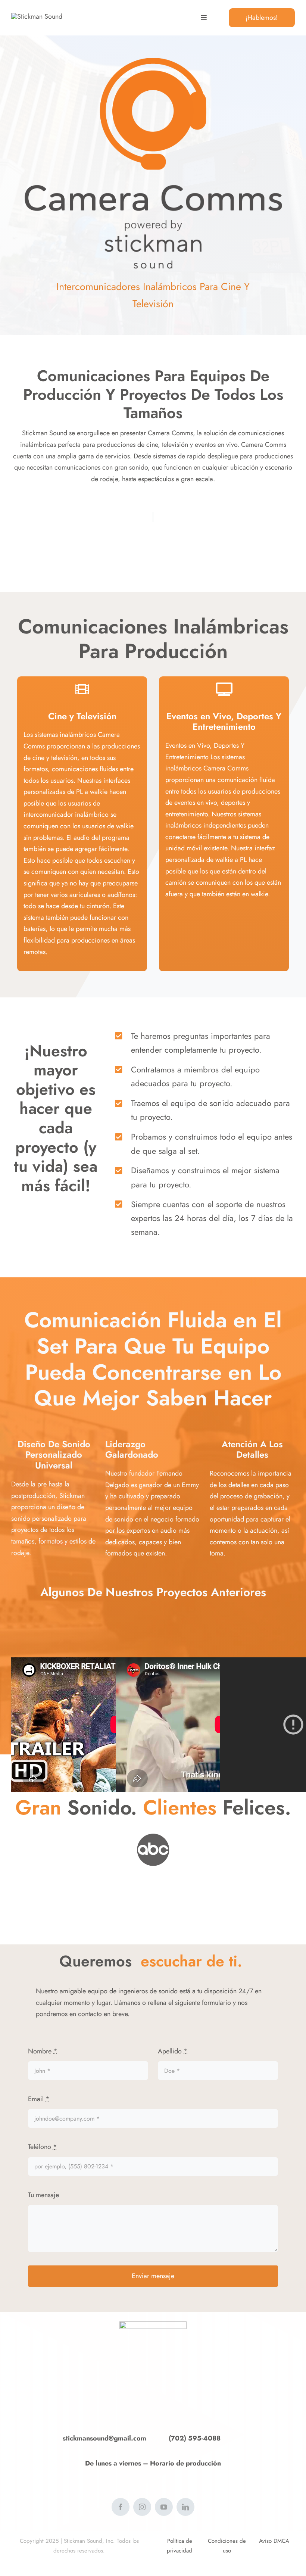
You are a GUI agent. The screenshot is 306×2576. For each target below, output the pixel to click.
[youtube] (164, 2507)
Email (39, 2099)
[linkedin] (185, 2507)
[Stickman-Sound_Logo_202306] (37, 16)
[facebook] (121, 2507)
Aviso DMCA (274, 2541)
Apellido (173, 2051)
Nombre (43, 2051)
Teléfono (43, 2147)
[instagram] (142, 2507)
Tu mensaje (43, 2195)
